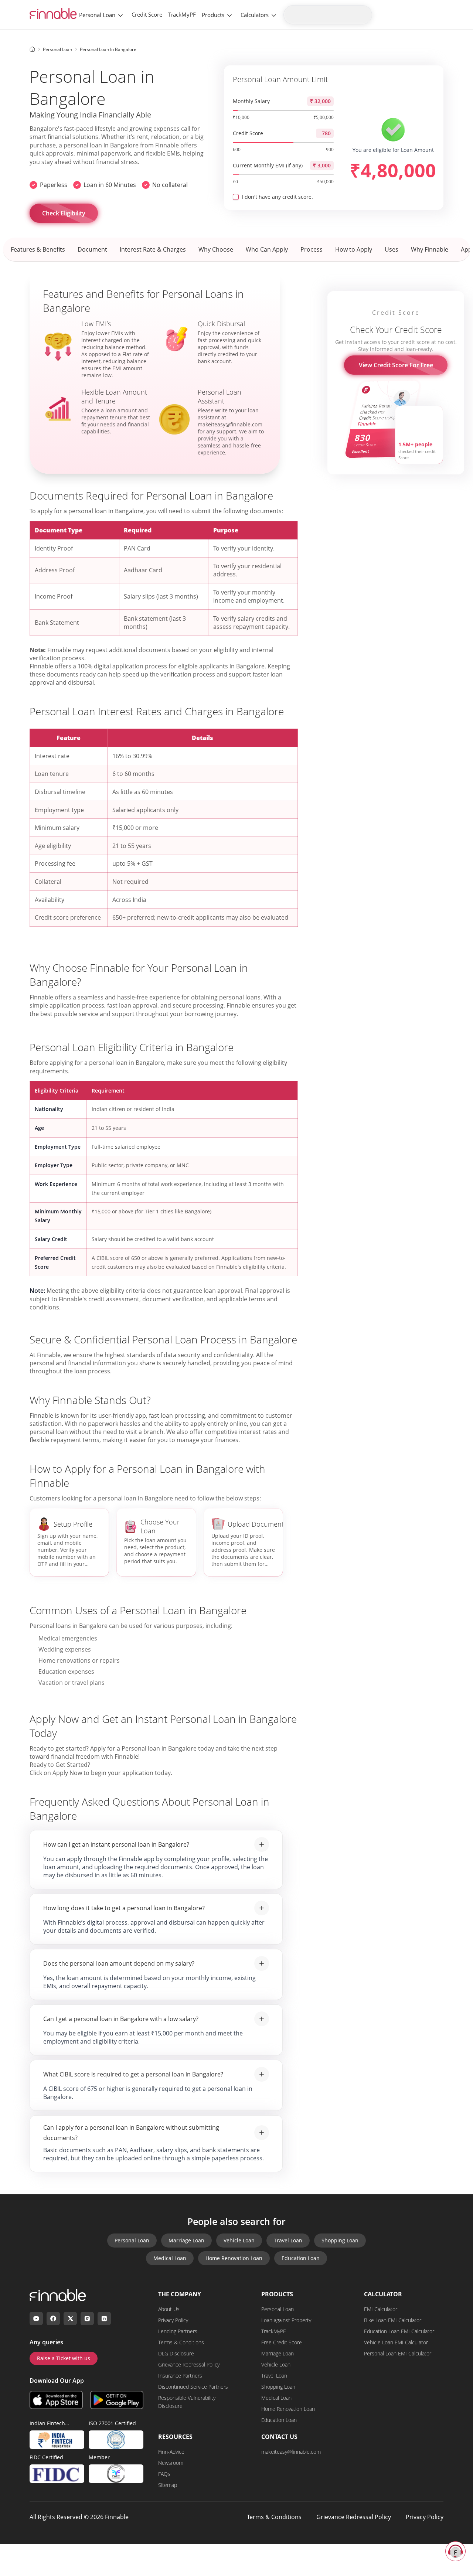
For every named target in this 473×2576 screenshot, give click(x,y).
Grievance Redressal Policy (189, 2364)
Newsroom (171, 2463)
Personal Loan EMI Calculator (398, 2353)
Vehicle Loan (239, 2240)
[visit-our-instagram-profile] (87, 2318)
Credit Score (147, 14)
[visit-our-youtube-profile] (36, 2318)
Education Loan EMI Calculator (399, 2331)
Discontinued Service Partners (193, 2387)
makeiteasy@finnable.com (291, 2452)
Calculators (255, 15)
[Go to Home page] (32, 49)
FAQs (164, 2474)
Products (213, 15)
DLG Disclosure (176, 2353)
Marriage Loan (186, 2240)
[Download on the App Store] (56, 2400)
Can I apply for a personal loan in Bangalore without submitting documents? (131, 2133)
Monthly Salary (251, 101)
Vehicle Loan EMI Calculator (396, 2342)
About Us (169, 2309)
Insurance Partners (180, 2376)
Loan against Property (286, 2320)
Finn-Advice (171, 2452)
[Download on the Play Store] (117, 2400)
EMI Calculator (381, 2309)
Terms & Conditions (181, 2342)
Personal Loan (97, 15)
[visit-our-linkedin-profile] (104, 2318)
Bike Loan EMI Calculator (393, 2320)
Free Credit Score (282, 2342)
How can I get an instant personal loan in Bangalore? (116, 1844)
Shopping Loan (340, 2240)
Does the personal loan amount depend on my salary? (119, 1963)
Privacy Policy (173, 2320)
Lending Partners (178, 2331)
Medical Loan (170, 2258)
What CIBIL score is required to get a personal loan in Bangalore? (133, 2074)
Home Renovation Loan (234, 2258)
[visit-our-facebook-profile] (53, 2318)
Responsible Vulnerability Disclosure (187, 2402)
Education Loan (301, 2258)
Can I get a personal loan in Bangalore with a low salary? (121, 2019)
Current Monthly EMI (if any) (268, 165)
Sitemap (168, 2485)
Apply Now (67, 1773)
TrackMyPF (182, 14)
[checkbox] (236, 197)
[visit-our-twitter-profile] (70, 2318)
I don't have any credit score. (277, 197)
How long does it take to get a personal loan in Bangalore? (124, 1908)
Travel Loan (288, 2240)
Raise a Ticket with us (64, 2358)
